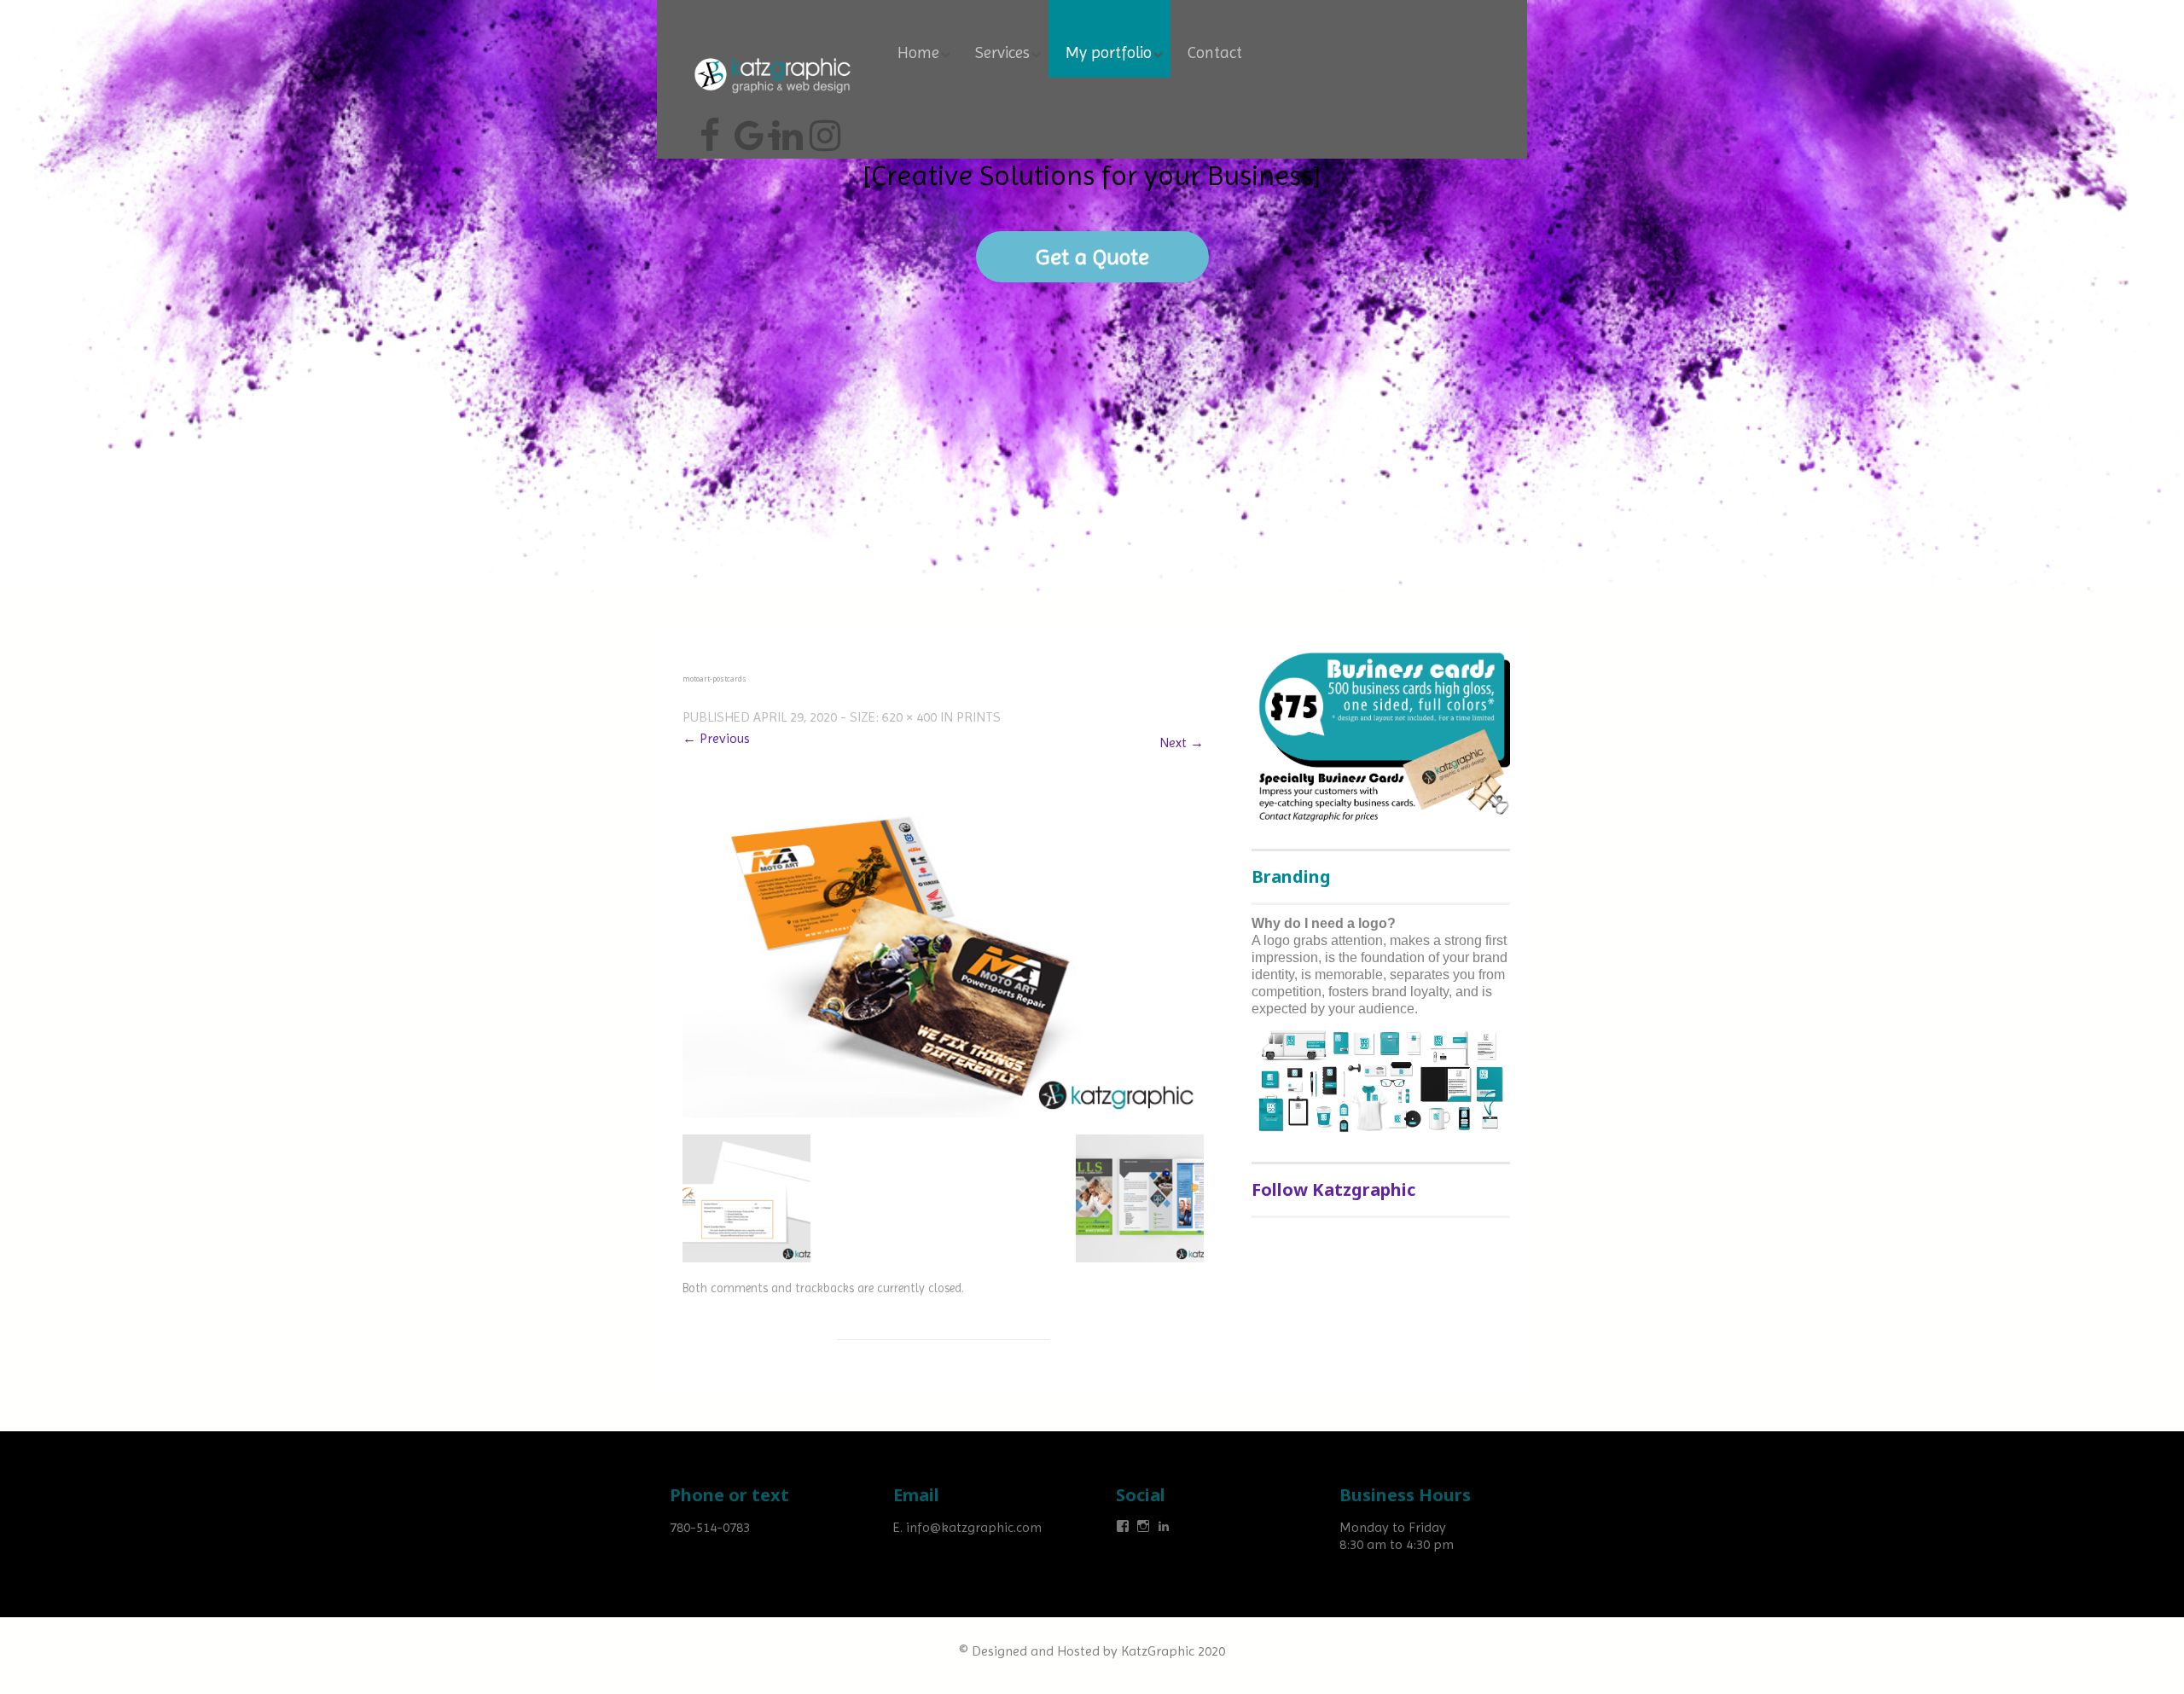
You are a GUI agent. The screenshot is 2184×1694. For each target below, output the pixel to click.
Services (1002, 53)
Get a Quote (1092, 257)
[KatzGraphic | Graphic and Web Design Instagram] (822, 129)
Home (918, 53)
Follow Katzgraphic (1333, 1189)
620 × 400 (909, 717)
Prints (979, 717)
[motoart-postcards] (943, 948)
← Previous (716, 738)
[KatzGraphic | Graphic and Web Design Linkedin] (785, 129)
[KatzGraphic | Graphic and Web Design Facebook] (710, 129)
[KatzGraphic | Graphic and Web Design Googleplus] (747, 129)
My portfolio (1109, 53)
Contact (1215, 53)
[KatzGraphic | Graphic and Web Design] (772, 55)
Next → (1182, 743)
